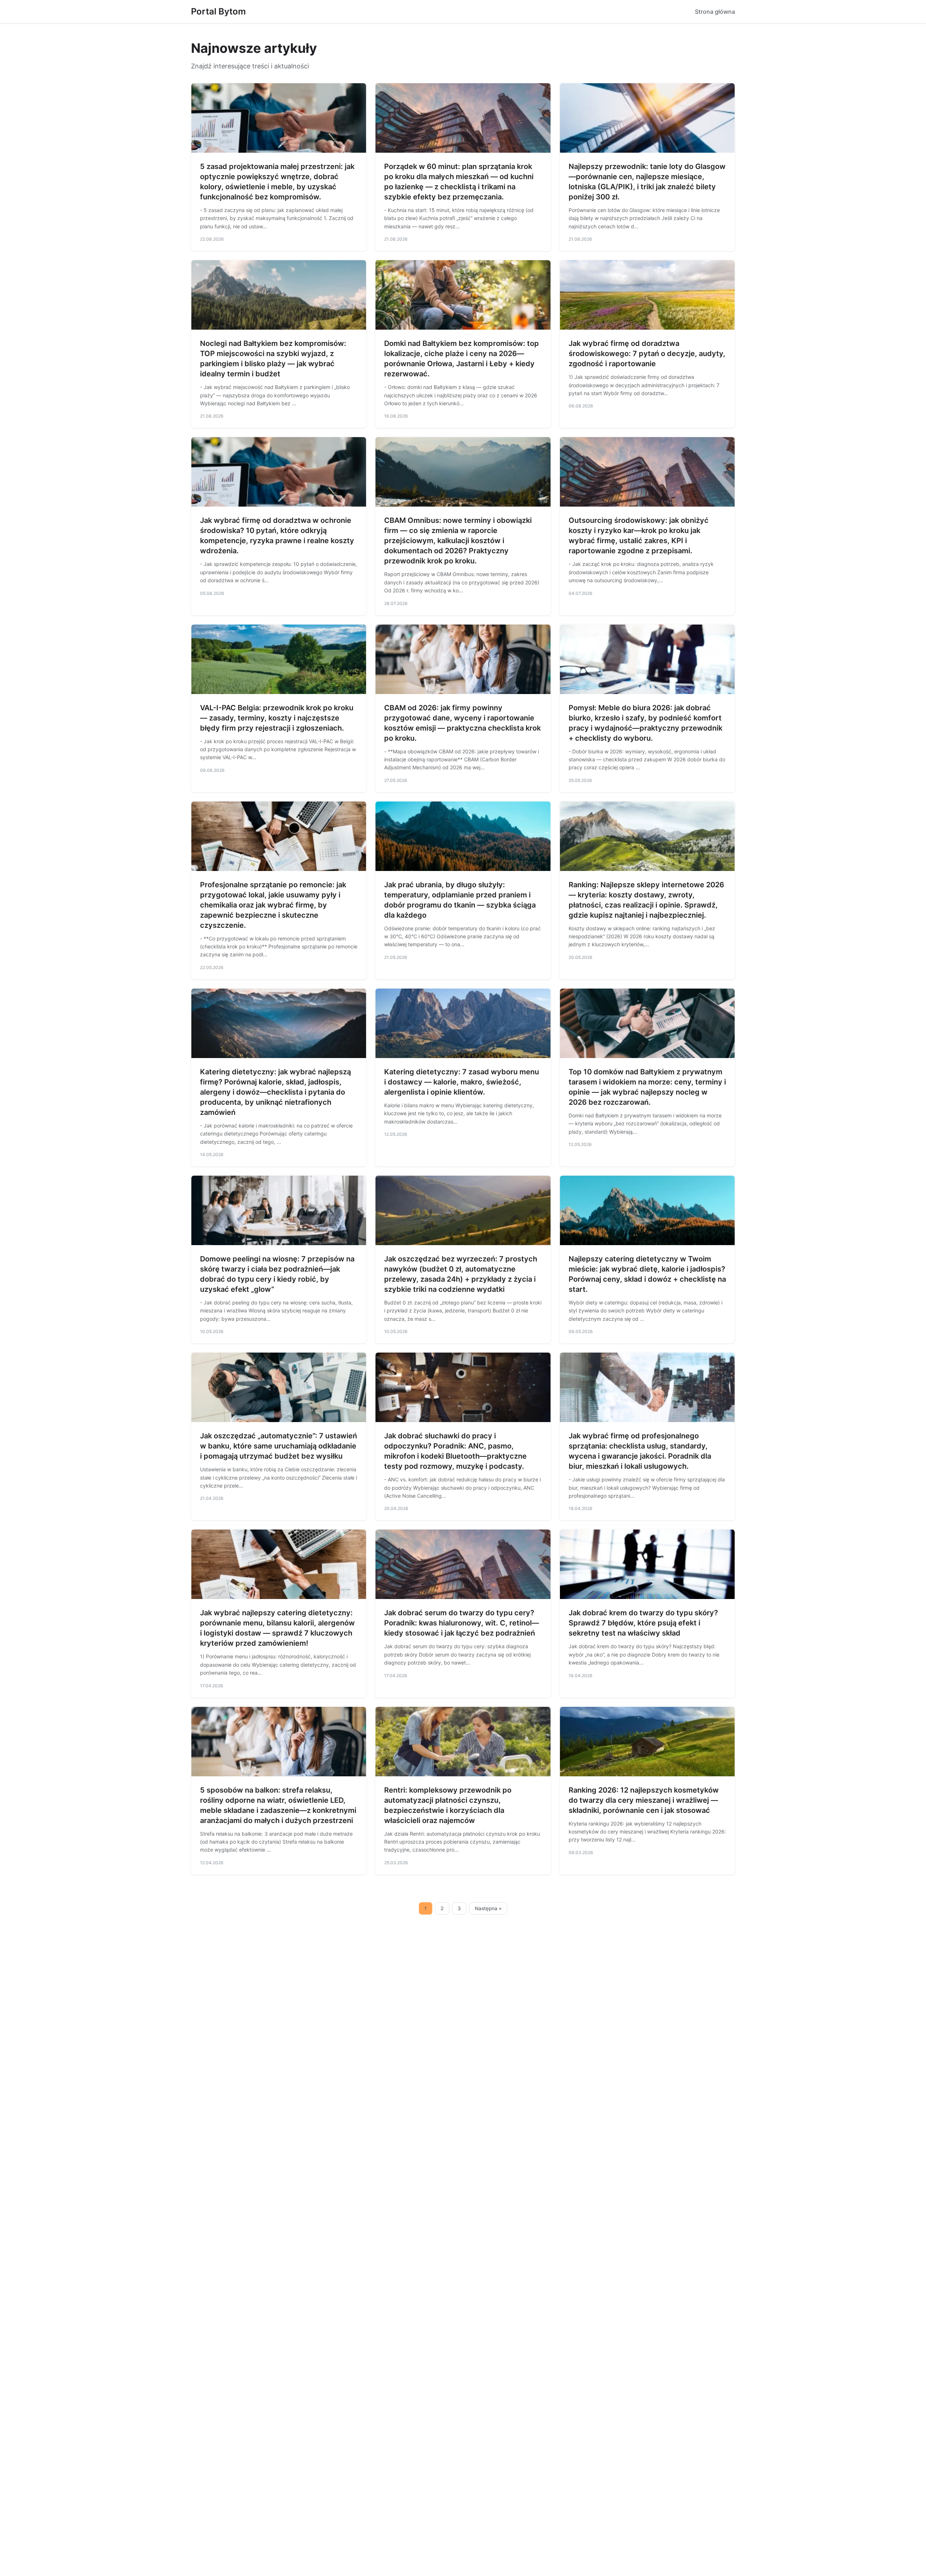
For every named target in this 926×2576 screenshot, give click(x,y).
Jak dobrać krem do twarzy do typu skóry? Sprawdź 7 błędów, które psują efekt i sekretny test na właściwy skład (643, 1623)
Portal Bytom (218, 11)
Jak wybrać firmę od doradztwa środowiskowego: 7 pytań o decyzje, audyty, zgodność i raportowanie (647, 354)
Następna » (488, 1908)
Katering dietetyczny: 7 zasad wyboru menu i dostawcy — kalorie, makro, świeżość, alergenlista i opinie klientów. (462, 1082)
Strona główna (715, 12)
